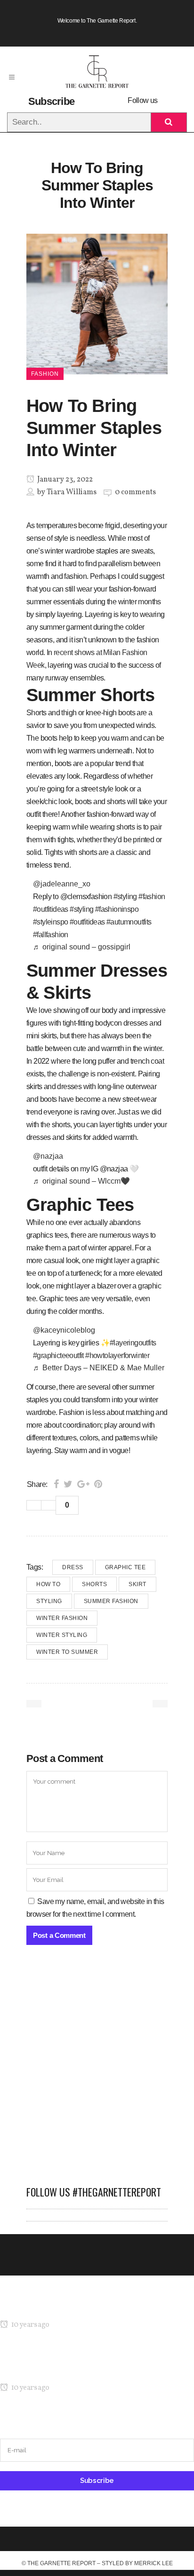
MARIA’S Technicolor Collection (49, 2307)
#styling (125, 897)
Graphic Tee (125, 1567)
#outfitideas (51, 909)
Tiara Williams (72, 492)
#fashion (152, 897)
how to (48, 1584)
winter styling (62, 1635)
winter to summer (67, 1652)
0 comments (135, 492)
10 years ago (29, 2325)
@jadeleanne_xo (62, 884)
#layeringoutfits (133, 1343)
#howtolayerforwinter (117, 1355)
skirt (137, 1584)
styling (49, 1601)
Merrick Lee (154, 2563)
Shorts (94, 1584)
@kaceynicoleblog (64, 1330)
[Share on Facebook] (56, 1484)
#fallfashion (51, 935)
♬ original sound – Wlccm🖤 (81, 1181)
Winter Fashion (62, 1618)
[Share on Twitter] (68, 1484)
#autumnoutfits (129, 922)
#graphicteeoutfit (58, 1355)
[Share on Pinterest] (98, 1484)
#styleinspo (50, 922)
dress (73, 1567)
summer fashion (111, 1601)
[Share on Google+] (83, 1484)
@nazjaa (48, 1156)
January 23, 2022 (64, 480)
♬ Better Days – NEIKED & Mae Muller (99, 1368)
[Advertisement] (97, 2070)
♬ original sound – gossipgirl (82, 947)
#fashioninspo (117, 909)
